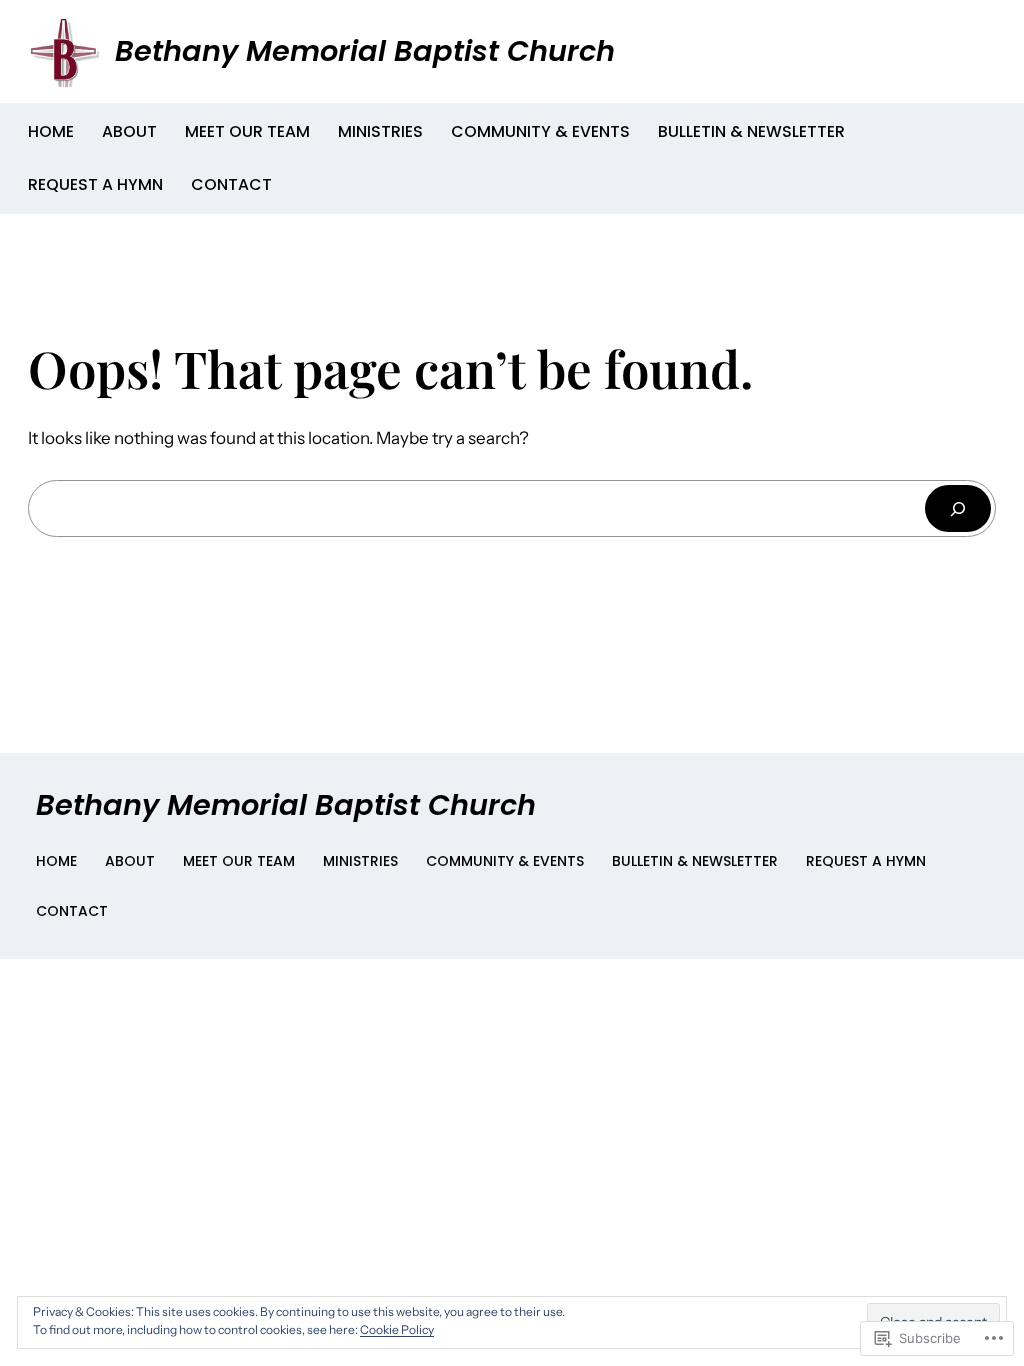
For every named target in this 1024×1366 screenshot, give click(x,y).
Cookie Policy (397, 1329)
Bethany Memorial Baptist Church (365, 51)
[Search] (958, 508)
